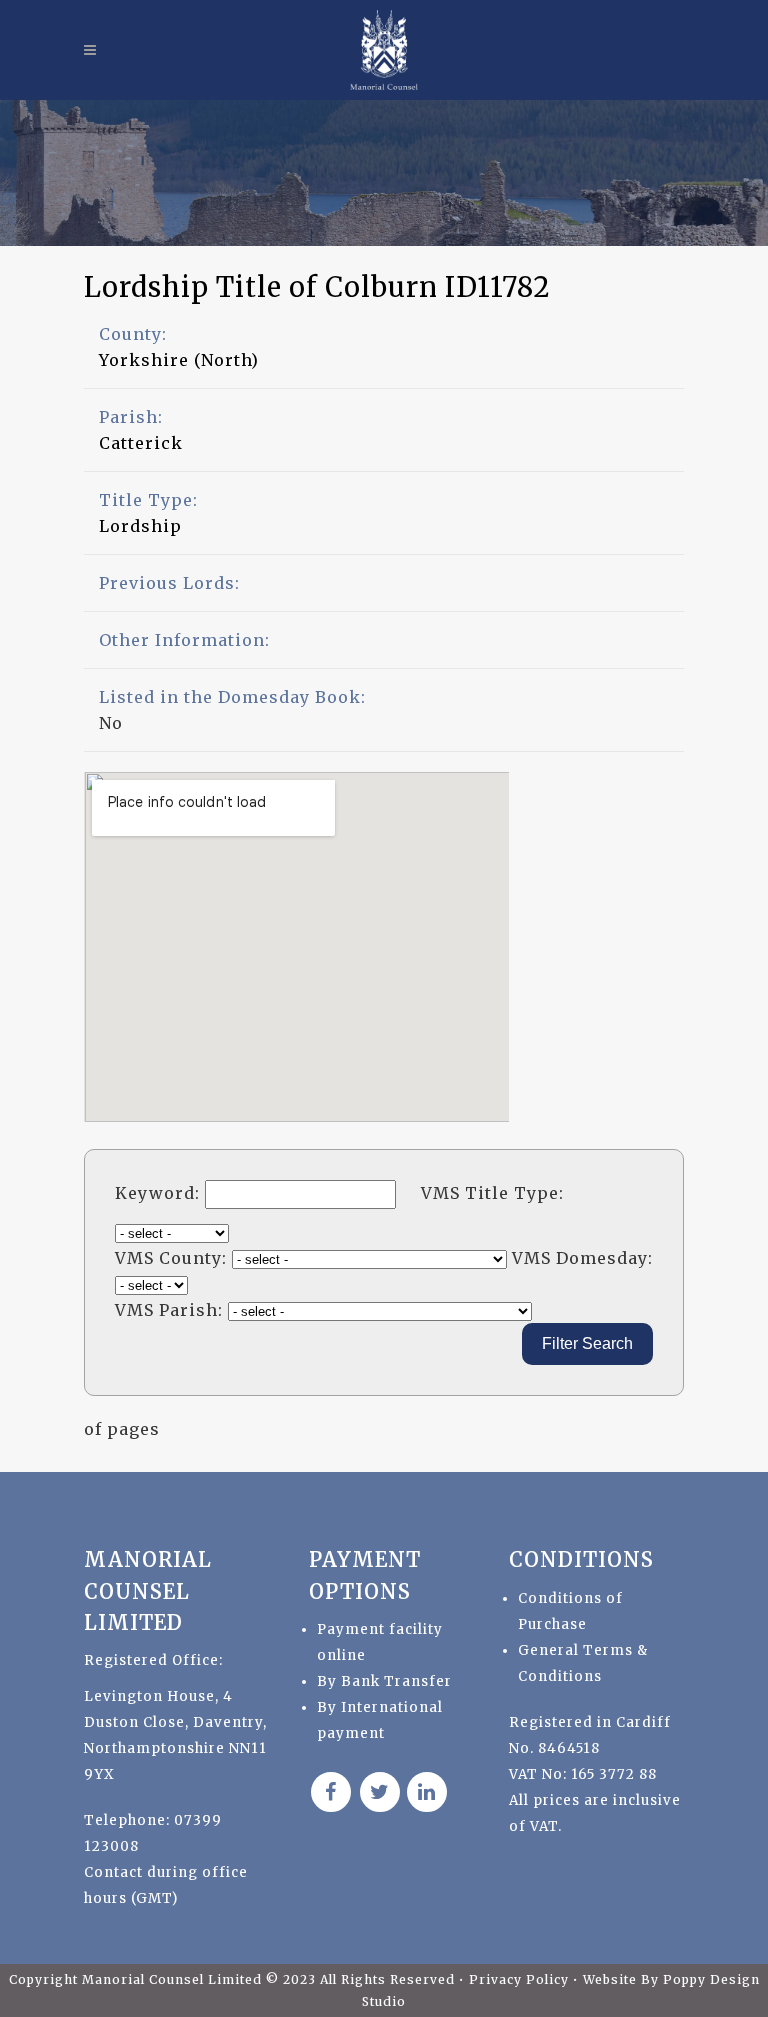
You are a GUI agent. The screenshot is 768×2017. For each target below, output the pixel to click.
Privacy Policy (521, 1979)
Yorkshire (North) (179, 360)
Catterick (141, 443)
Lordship (140, 526)
